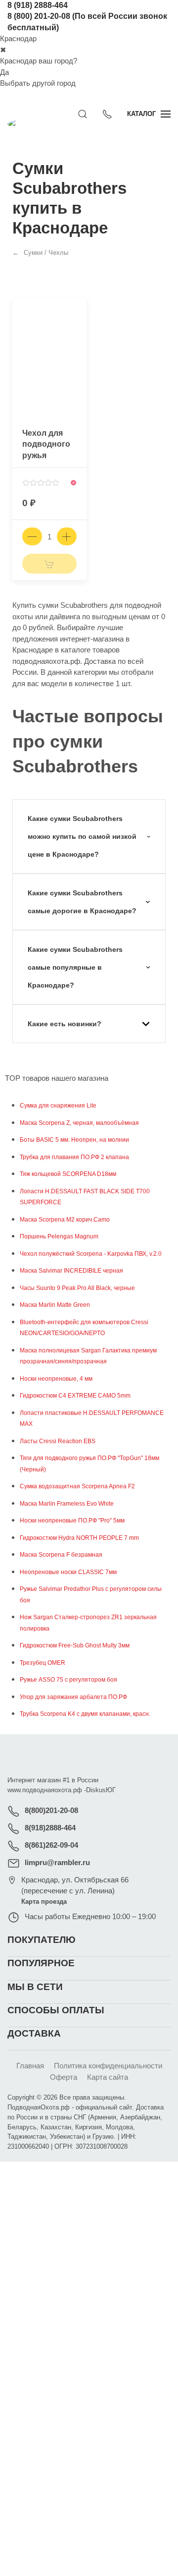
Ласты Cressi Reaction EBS (58, 1441)
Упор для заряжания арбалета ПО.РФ (73, 1697)
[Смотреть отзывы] (41, 483)
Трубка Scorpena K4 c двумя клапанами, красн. (85, 1714)
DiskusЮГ (101, 1790)
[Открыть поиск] (83, 114)
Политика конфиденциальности (108, 2066)
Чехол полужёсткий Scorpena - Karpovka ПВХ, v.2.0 (91, 1254)
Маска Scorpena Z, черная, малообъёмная (79, 1123)
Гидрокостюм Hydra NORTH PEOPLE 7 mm (79, 1538)
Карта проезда (44, 1902)
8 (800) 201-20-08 (39, 16)
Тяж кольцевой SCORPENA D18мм (68, 1174)
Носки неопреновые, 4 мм (56, 1379)
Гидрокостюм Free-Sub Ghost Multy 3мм (75, 1645)
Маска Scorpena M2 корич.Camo (65, 1220)
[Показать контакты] (107, 114)
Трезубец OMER (43, 1663)
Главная (30, 2066)
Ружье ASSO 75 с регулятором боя (68, 1680)
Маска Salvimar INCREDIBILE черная (71, 1271)
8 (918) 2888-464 (38, 5)
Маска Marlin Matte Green (55, 1305)
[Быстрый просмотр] (78, 328)
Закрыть (132, 2175)
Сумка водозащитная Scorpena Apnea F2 (77, 1486)
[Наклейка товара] (20, 305)
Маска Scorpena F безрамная (61, 1555)
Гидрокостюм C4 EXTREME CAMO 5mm (75, 1396)
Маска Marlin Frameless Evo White (67, 1504)
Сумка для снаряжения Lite (58, 1106)
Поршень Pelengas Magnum (59, 1236)
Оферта (64, 2077)
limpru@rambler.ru (57, 1862)
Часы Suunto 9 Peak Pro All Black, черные (77, 1288)
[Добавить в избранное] (78, 311)
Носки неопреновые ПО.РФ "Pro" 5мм (72, 1521)
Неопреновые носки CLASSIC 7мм (68, 1572)
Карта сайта (108, 2077)
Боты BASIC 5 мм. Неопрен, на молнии (74, 1140)
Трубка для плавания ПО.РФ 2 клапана (74, 1157)
